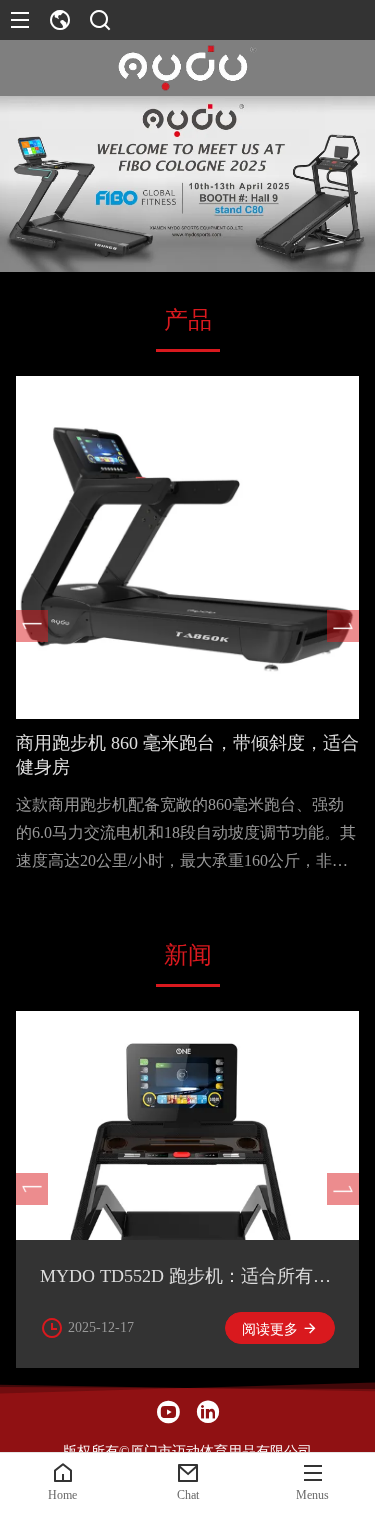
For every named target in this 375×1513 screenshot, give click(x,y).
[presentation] (32, 626)
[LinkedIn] (208, 1412)
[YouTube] (168, 1412)
